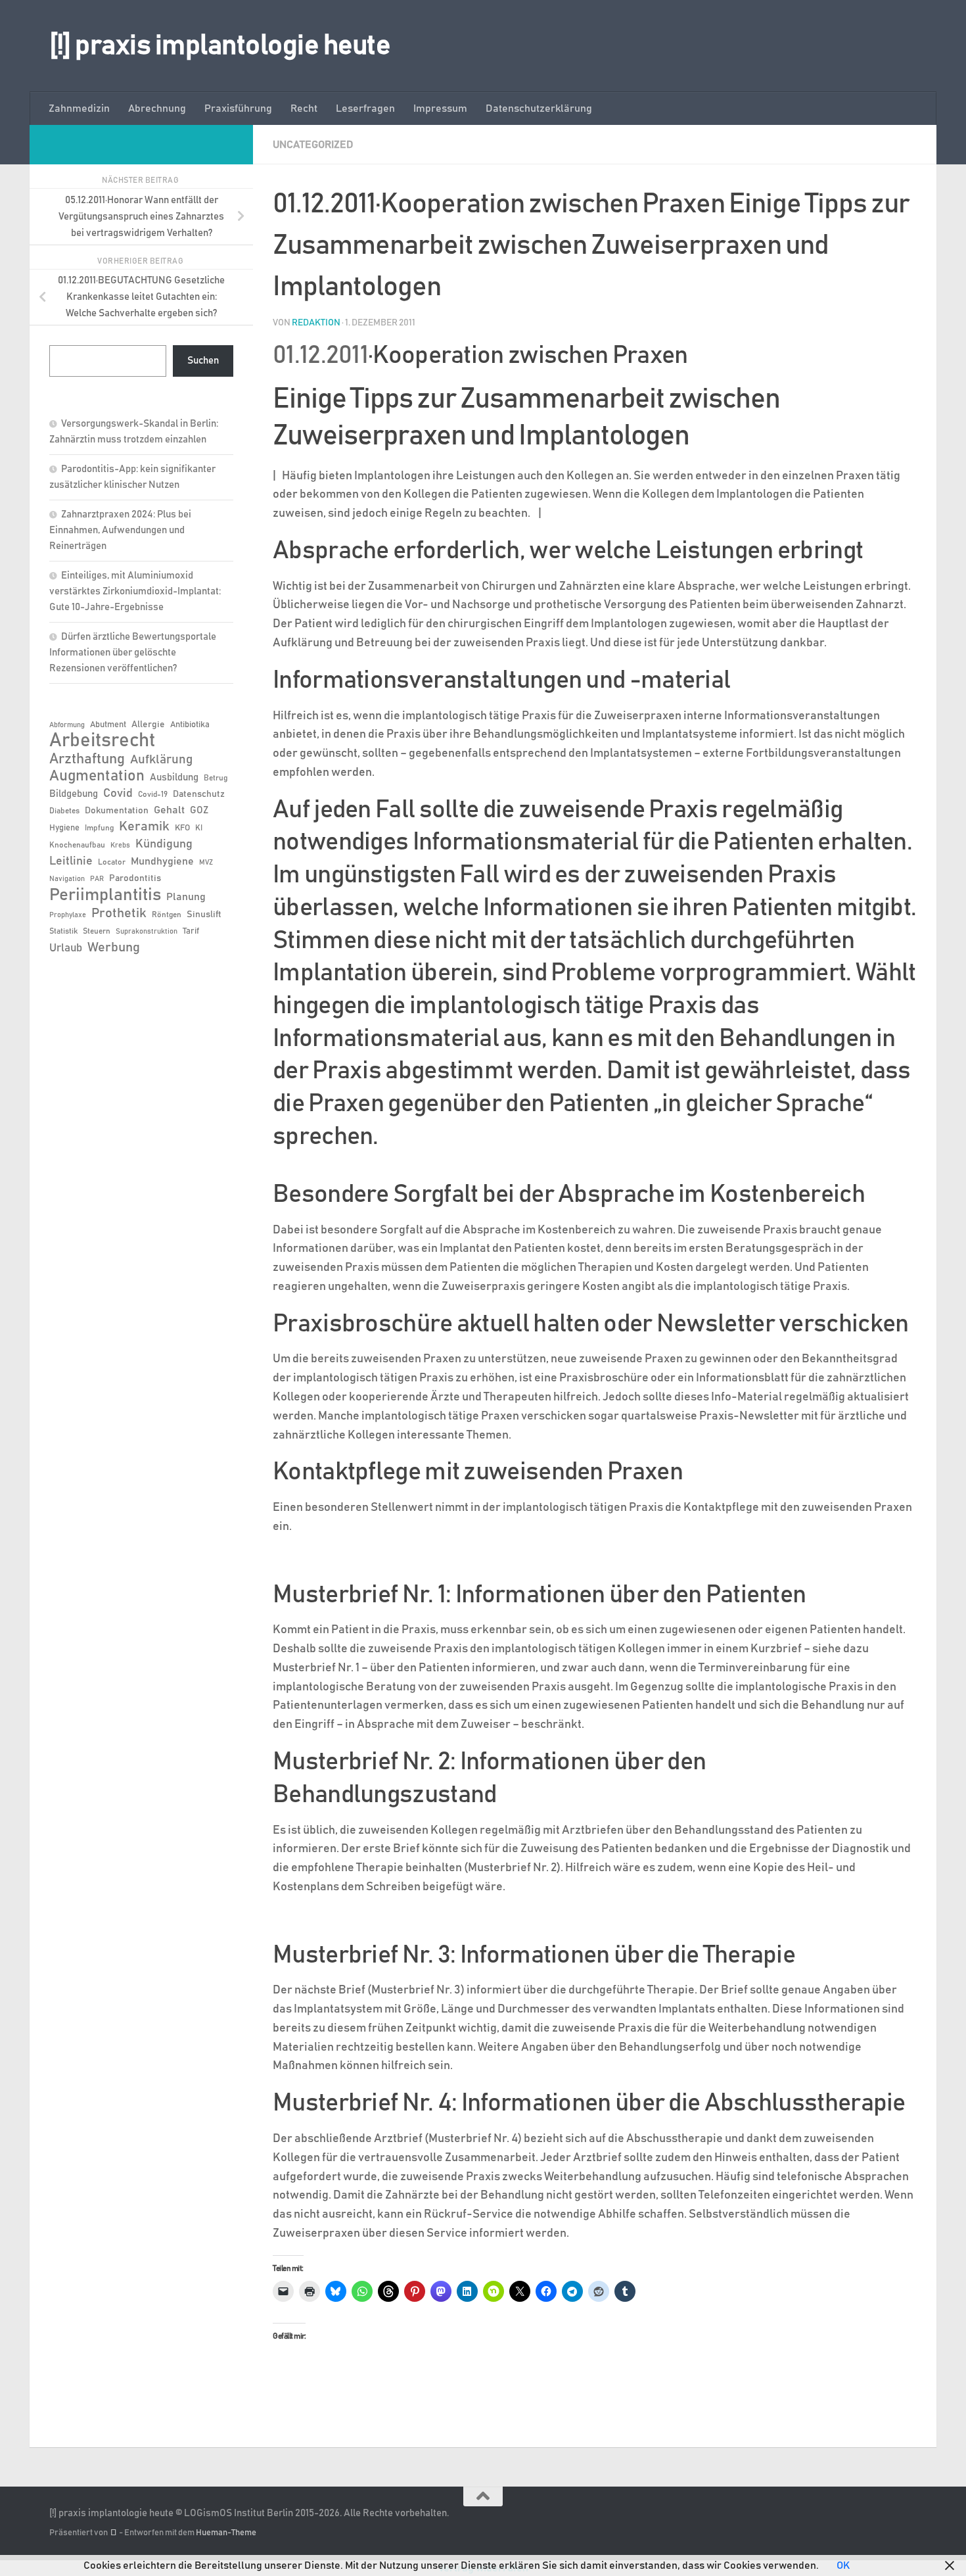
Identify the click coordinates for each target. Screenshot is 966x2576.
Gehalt (169, 810)
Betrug (216, 778)
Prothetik (119, 913)
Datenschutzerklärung (539, 108)
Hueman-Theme (226, 2533)
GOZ (199, 810)
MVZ (206, 863)
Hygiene (64, 828)
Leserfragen (365, 108)
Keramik (144, 826)
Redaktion (316, 323)
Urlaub (66, 948)
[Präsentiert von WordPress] (113, 2533)
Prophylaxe (68, 915)
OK (843, 2565)
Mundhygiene (162, 862)
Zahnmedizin (79, 108)
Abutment (108, 725)
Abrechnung (157, 108)
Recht (304, 108)
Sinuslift (204, 915)
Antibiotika (190, 725)
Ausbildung (174, 777)
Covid (118, 794)
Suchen (203, 361)
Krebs (120, 846)
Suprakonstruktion (147, 932)
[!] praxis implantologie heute (220, 46)
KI (199, 828)
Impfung (99, 828)
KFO (182, 828)
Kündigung (164, 844)
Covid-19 (153, 794)
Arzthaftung (87, 759)
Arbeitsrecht (102, 741)
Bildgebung (74, 794)
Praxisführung (238, 108)
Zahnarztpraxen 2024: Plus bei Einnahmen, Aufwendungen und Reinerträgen (120, 530)
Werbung (114, 947)
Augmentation (97, 776)
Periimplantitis (105, 895)
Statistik (63, 931)
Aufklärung (161, 760)
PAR (97, 879)
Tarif (191, 931)
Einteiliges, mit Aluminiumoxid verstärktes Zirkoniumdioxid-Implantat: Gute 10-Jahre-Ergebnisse (135, 591)
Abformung (67, 725)
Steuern (97, 931)
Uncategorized (313, 145)
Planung (186, 897)
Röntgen (167, 915)
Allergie (148, 725)
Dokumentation (117, 811)
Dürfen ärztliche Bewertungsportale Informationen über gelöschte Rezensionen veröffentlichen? (133, 653)
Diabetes (64, 811)
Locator (112, 862)
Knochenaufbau (77, 845)
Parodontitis (135, 878)
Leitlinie (71, 861)
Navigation (67, 879)
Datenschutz (199, 794)
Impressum (440, 108)
